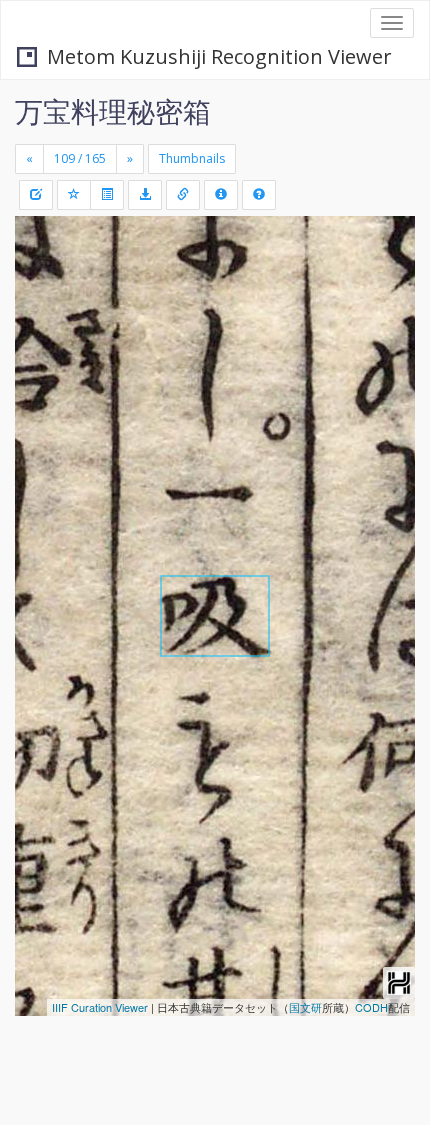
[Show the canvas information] (183, 195)
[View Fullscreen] (42, 317)
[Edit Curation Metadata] (36, 195)
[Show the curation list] (107, 195)
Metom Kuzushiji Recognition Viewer (219, 56)
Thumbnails (192, 158)
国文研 (305, 1007)
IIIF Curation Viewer (100, 1007)
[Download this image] (145, 195)
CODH (371, 1007)
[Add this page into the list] (74, 195)
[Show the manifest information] (221, 195)
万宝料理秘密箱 (113, 111)
